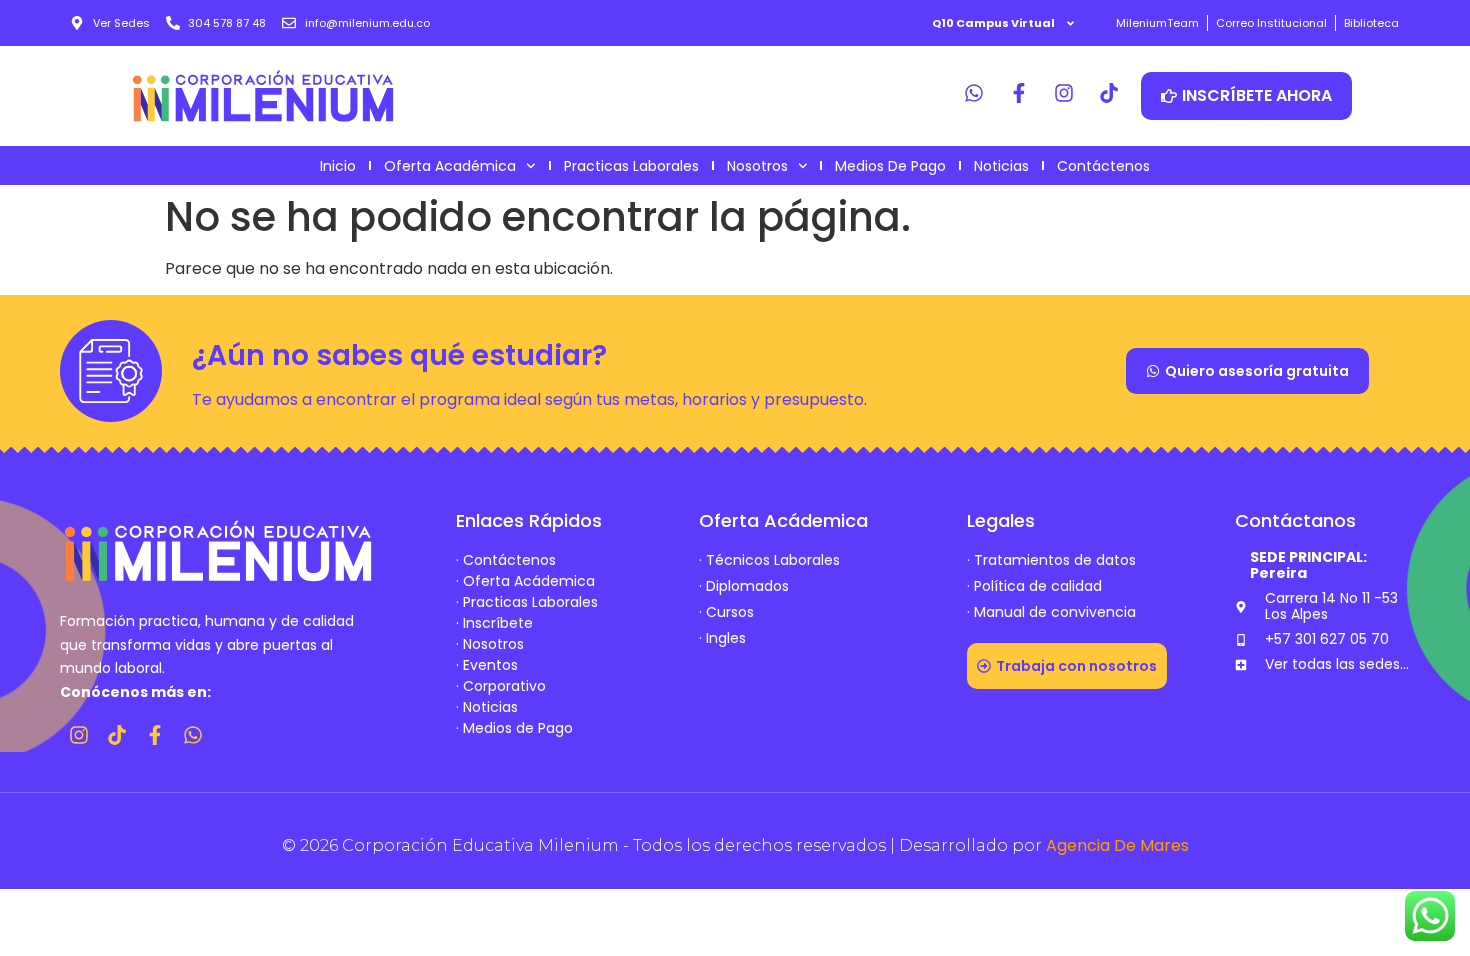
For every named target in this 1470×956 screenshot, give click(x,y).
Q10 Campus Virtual (993, 23)
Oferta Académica (450, 166)
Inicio (338, 166)
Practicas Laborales (631, 166)
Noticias (1001, 166)
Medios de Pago (890, 166)
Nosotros (757, 166)
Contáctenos (1103, 166)
